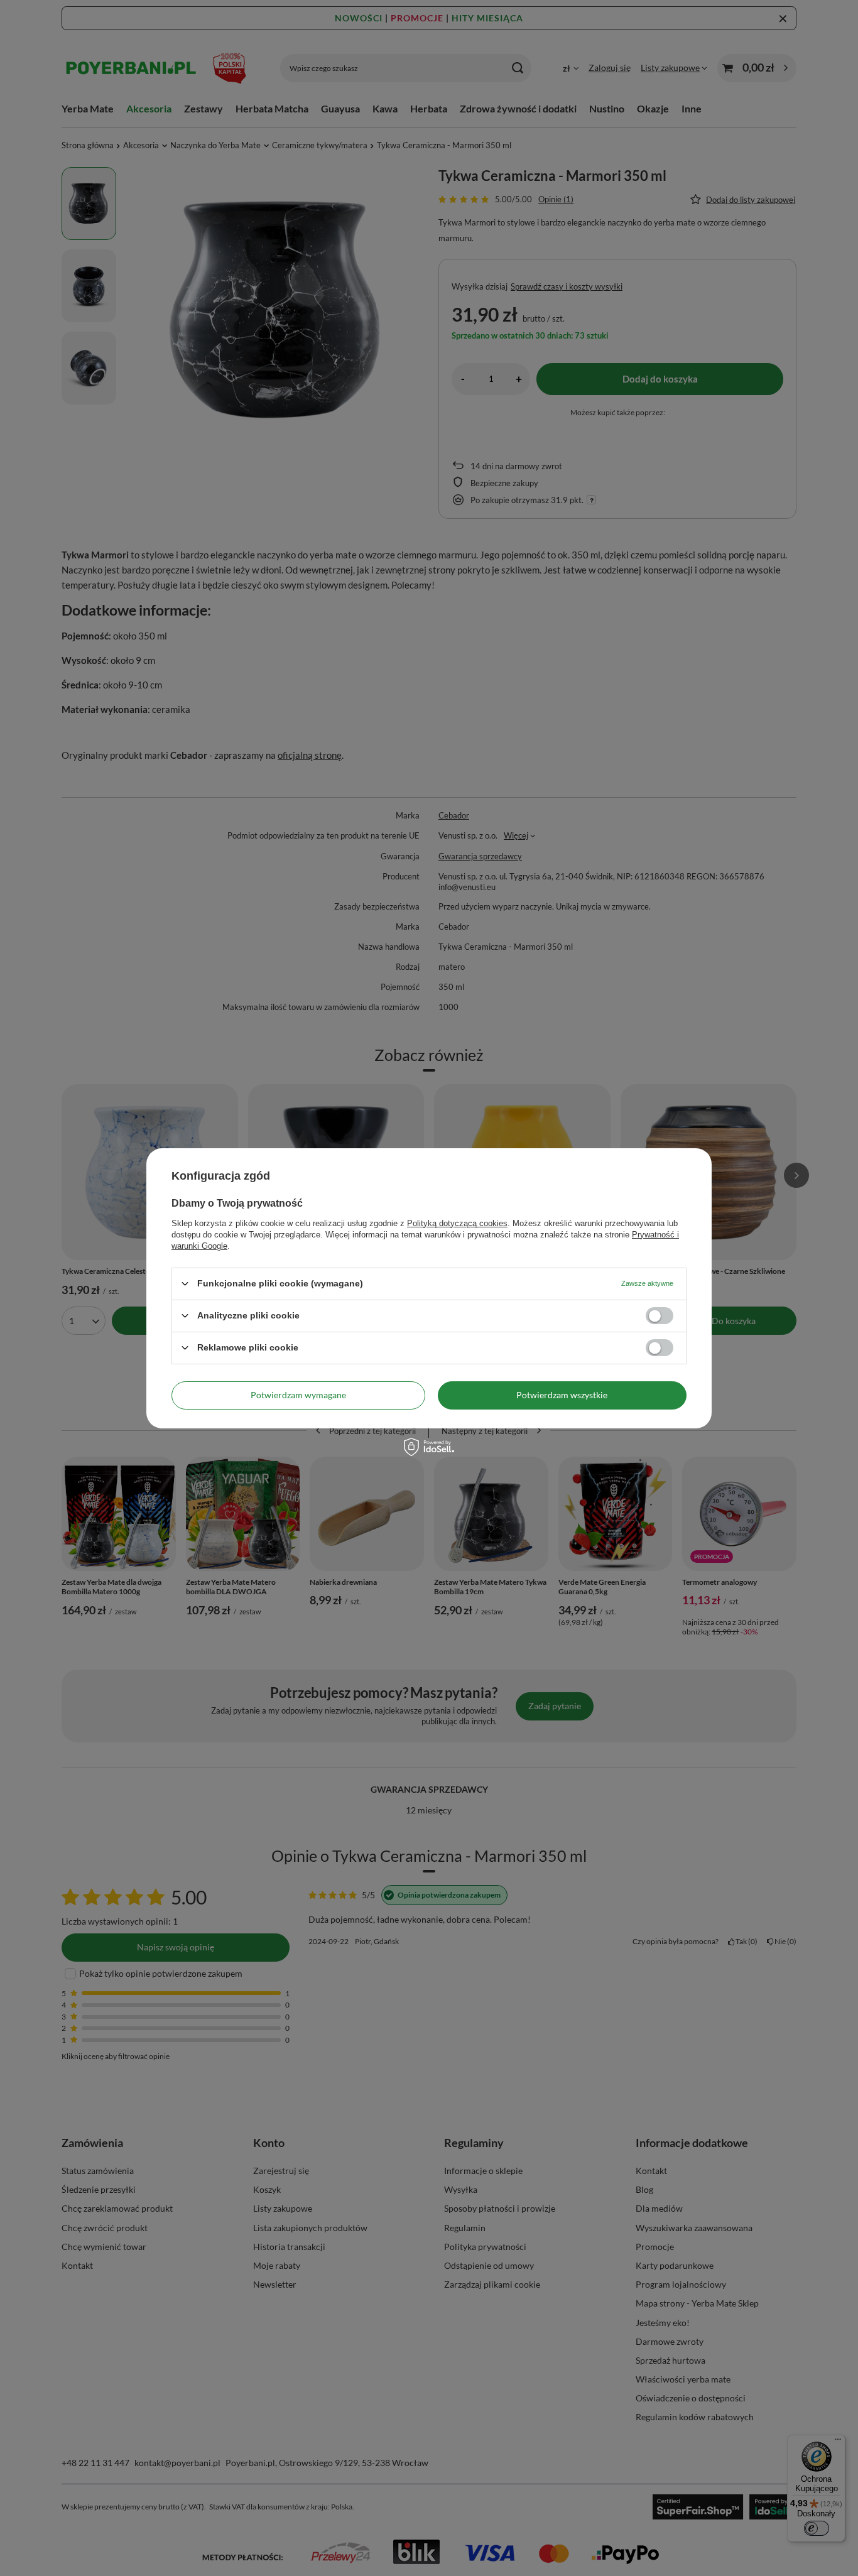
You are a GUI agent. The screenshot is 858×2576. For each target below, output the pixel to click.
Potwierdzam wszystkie (562, 1395)
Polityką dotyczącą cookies (457, 1223)
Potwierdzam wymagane (298, 1395)
